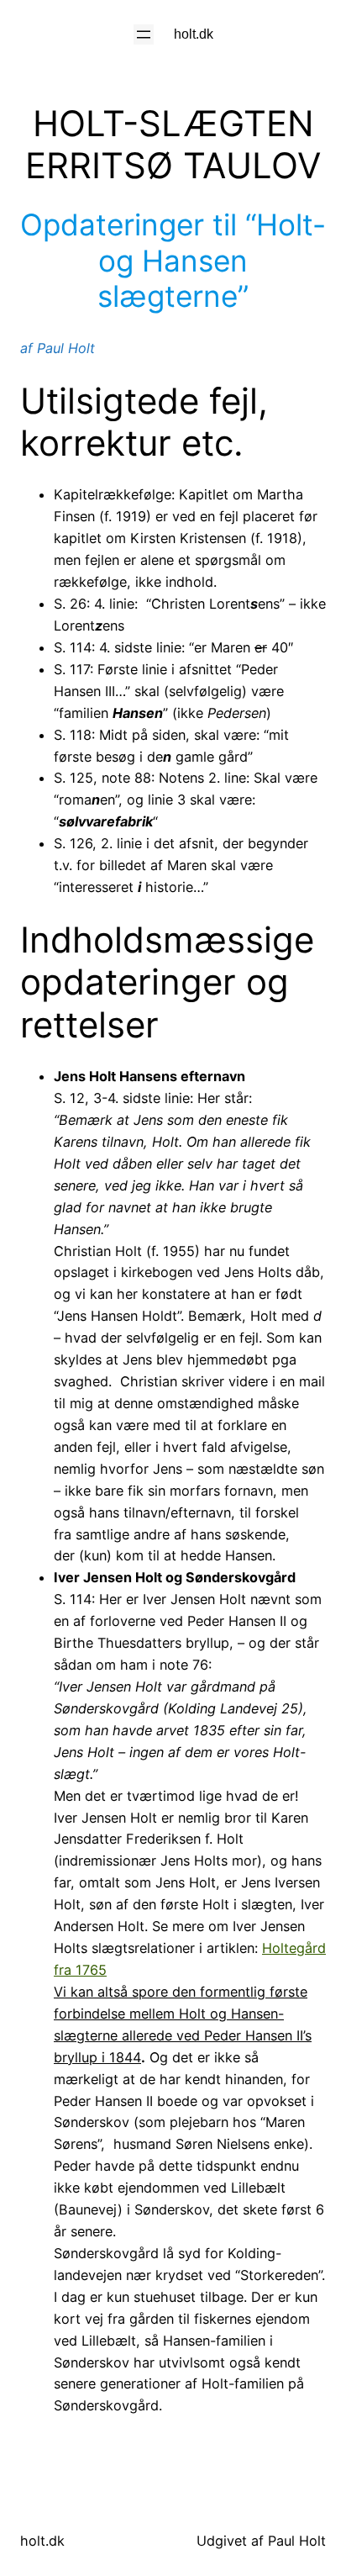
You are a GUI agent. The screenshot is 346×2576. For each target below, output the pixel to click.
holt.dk (194, 34)
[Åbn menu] (144, 34)
